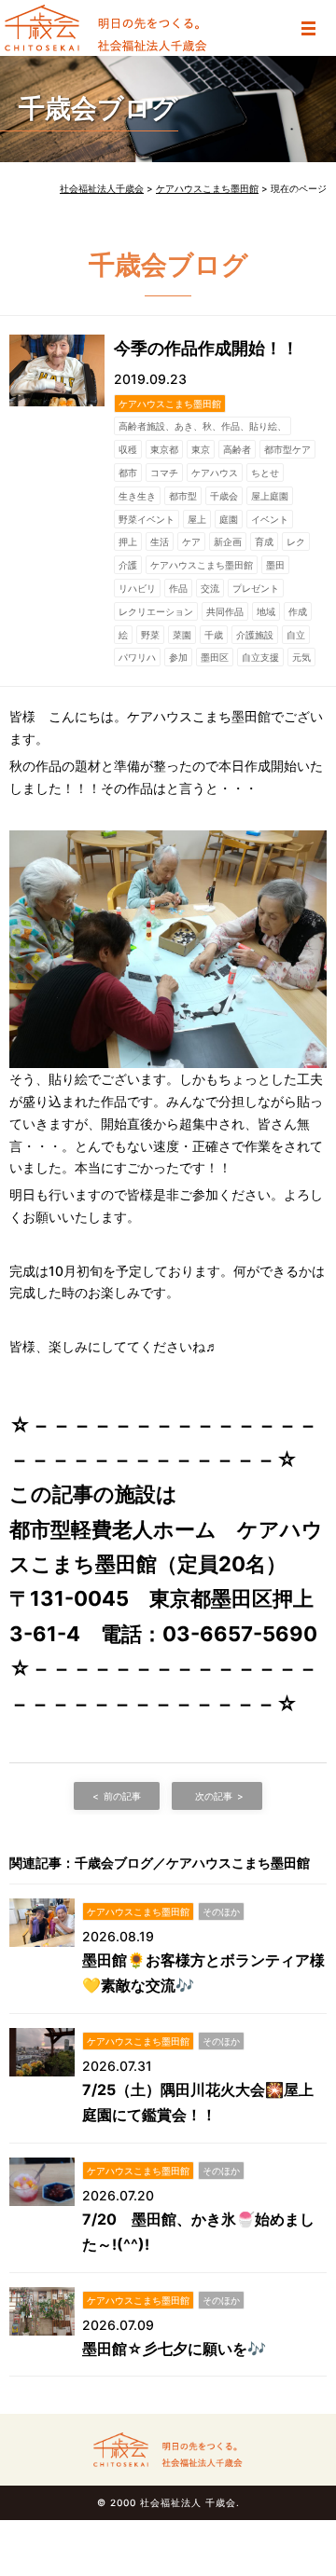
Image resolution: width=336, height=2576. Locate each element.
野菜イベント (147, 519)
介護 (128, 565)
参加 (178, 657)
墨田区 (215, 657)
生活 (160, 541)
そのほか (221, 1911)
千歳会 (224, 496)
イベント (270, 519)
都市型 (183, 496)
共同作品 (225, 611)
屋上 (197, 519)
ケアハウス (215, 473)
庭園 (229, 519)
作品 (178, 588)
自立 (296, 635)
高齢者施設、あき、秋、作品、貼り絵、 (203, 426)
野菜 (150, 635)
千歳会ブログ (98, 108)
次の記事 (214, 1796)
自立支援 (260, 657)
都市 (128, 473)
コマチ (164, 473)
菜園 (182, 635)
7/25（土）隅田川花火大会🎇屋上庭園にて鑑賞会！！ (198, 2102)
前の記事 (122, 1796)
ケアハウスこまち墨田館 (170, 404)
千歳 (214, 635)
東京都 (164, 449)
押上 (128, 541)
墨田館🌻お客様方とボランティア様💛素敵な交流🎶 (203, 1973)
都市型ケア (287, 449)
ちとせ (265, 473)
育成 (264, 541)
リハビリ (137, 588)
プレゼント (256, 588)
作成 (298, 611)
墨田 (275, 565)
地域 (266, 611)
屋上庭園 (270, 496)
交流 (210, 588)
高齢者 (237, 449)
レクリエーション (156, 611)
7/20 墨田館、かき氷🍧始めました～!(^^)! (198, 2232)
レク (296, 541)
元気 (301, 657)
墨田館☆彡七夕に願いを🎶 (174, 2349)
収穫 (128, 449)
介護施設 (255, 635)
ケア (191, 541)
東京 (201, 449)
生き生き (137, 496)
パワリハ (137, 657)
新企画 (228, 541)
